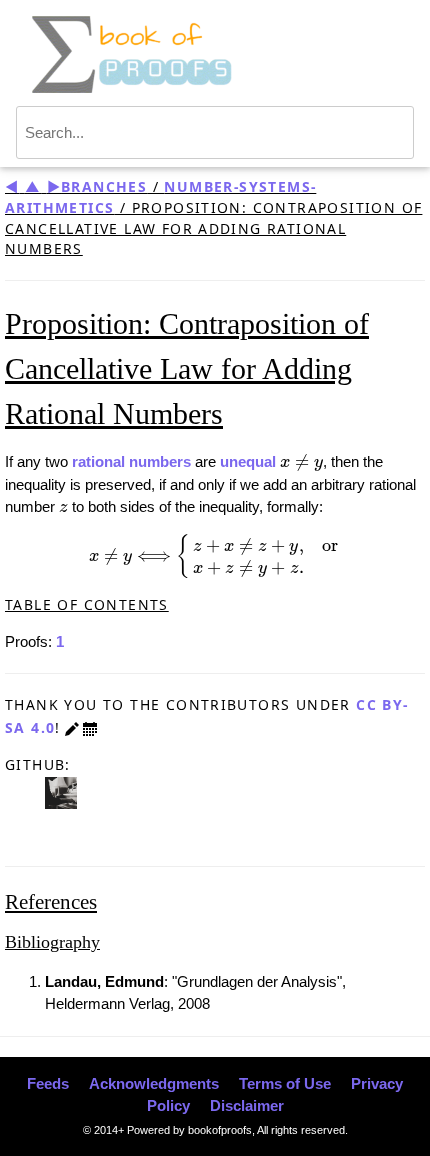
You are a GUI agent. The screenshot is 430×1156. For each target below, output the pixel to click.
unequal (248, 461)
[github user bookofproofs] (61, 791)
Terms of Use (285, 1083)
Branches (104, 186)
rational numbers (131, 461)
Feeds (48, 1083)
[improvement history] (90, 727)
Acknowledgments (154, 1083)
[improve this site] (72, 727)
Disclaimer (247, 1105)
